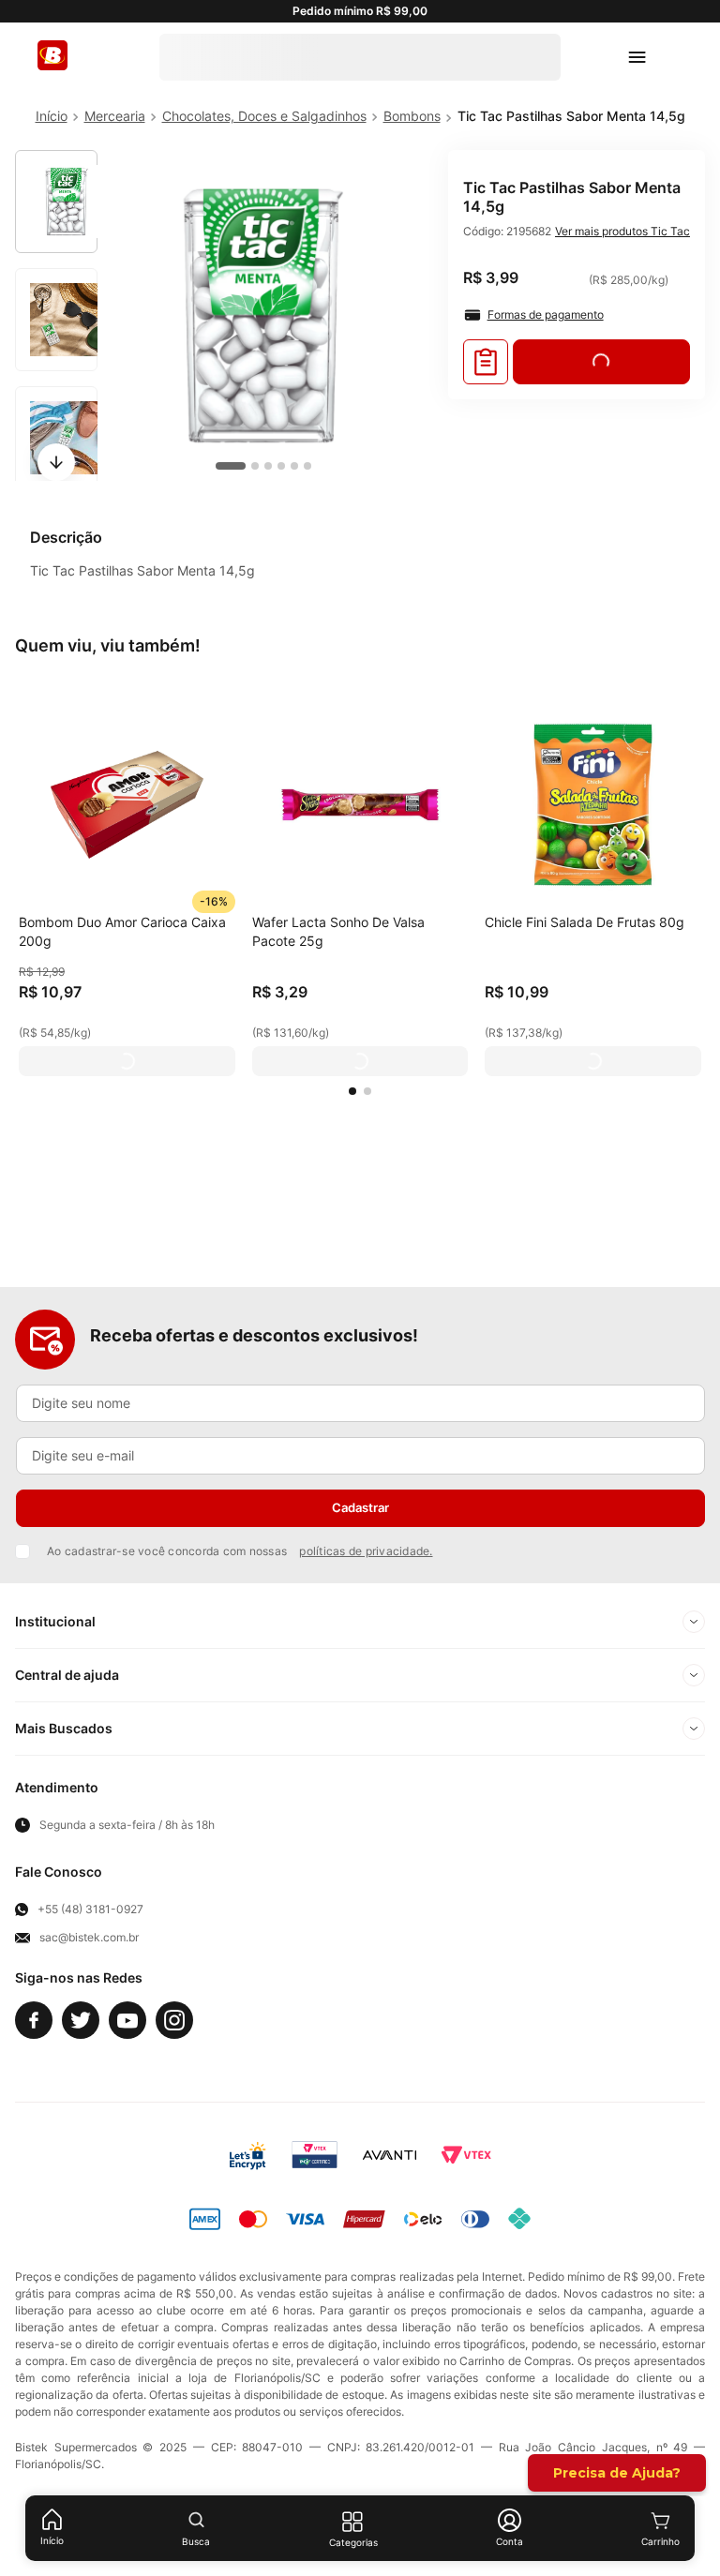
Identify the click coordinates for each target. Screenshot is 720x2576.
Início (52, 2540)
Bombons (412, 116)
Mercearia (115, 116)
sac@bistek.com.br (89, 1938)
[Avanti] (390, 2155)
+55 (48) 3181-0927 (90, 1910)
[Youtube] (127, 2020)
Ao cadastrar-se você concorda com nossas (240, 1551)
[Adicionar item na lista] (486, 362)
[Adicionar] (127, 1061)
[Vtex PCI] (315, 2155)
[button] (352, 1091)
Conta (510, 2541)
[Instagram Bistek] (174, 2020)
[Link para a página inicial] (52, 116)
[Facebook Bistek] (34, 2020)
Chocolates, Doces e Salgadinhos (264, 116)
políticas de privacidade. (366, 1551)
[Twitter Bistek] (81, 2020)
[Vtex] (466, 2155)
